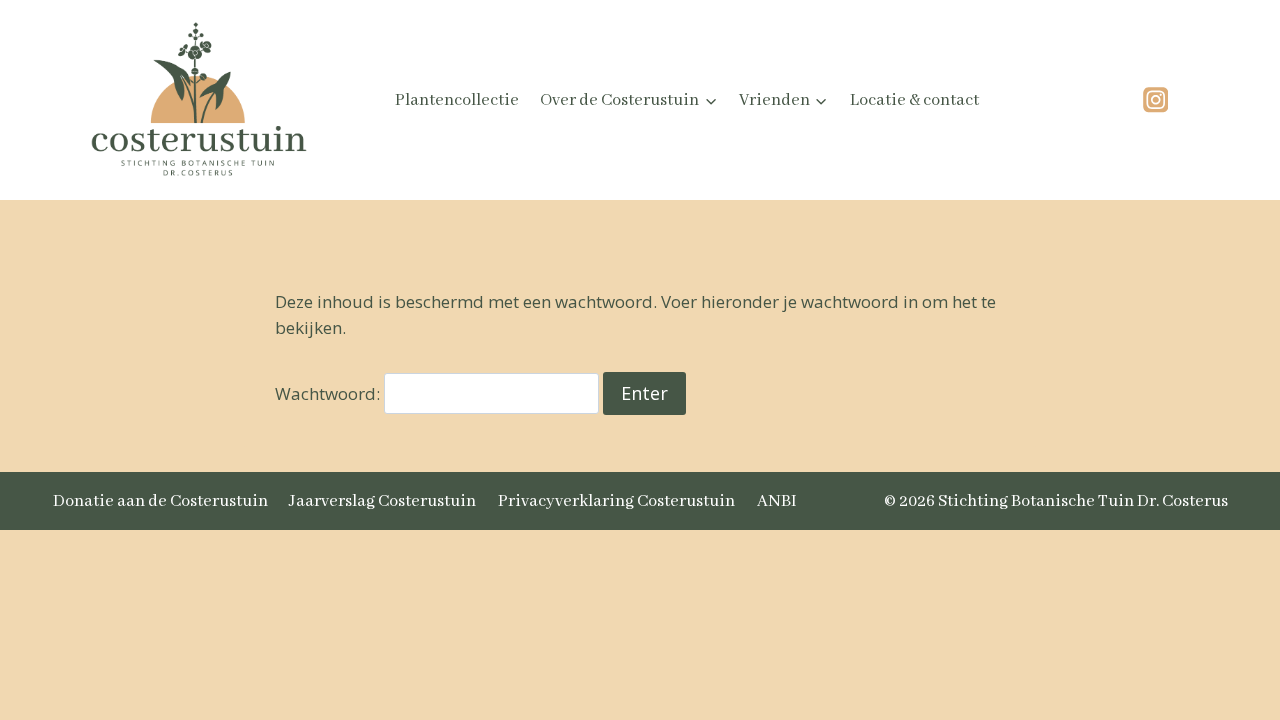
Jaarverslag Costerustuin (382, 501)
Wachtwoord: (329, 393)
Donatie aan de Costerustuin (160, 501)
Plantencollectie (457, 100)
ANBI (777, 501)
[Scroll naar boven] (1214, 594)
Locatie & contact (914, 100)
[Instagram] (1155, 100)
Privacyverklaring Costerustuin (616, 501)
